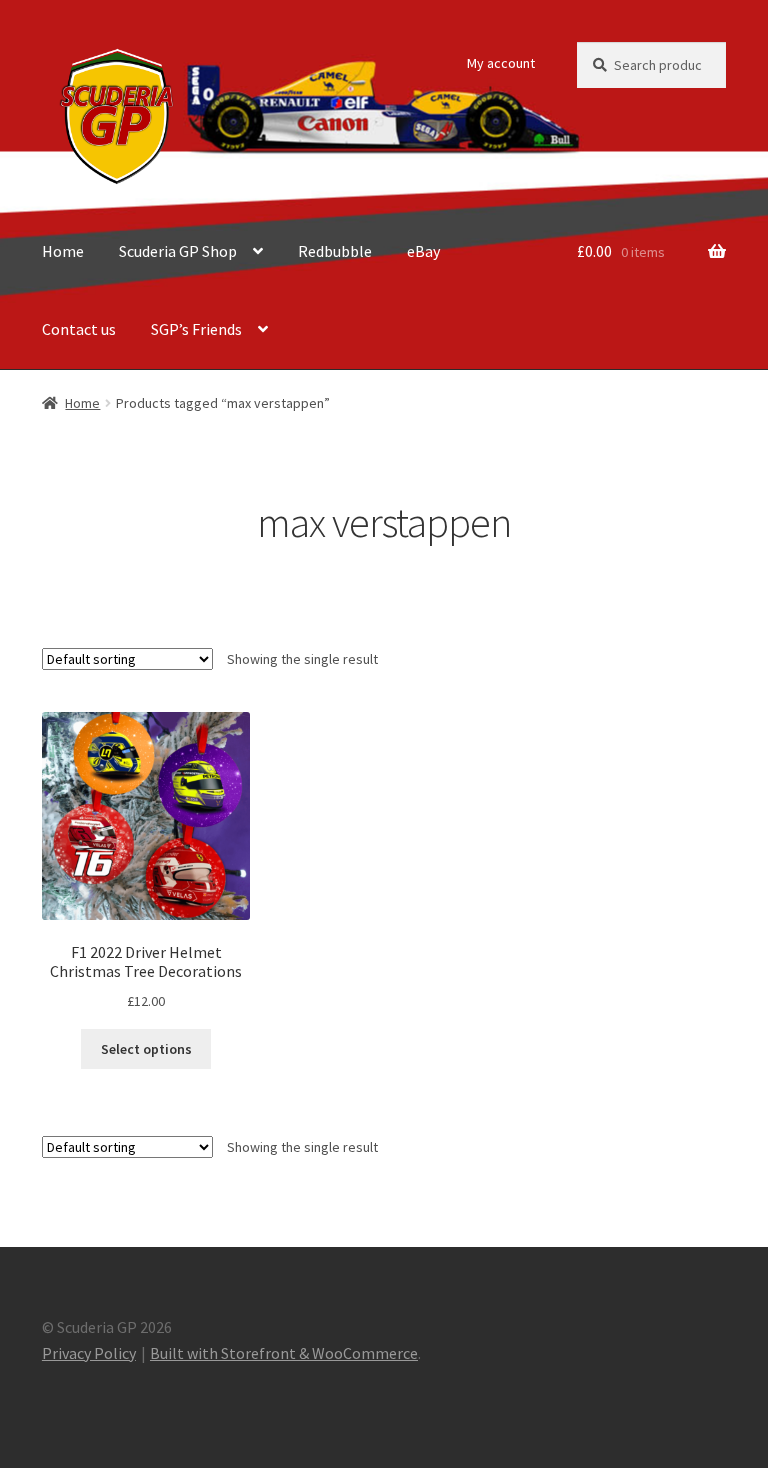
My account (501, 63)
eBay (423, 251)
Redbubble (335, 251)
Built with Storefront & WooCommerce (284, 1353)
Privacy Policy (89, 1353)
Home (63, 251)
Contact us (79, 329)
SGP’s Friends (196, 329)
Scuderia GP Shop (178, 251)
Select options (146, 1049)
